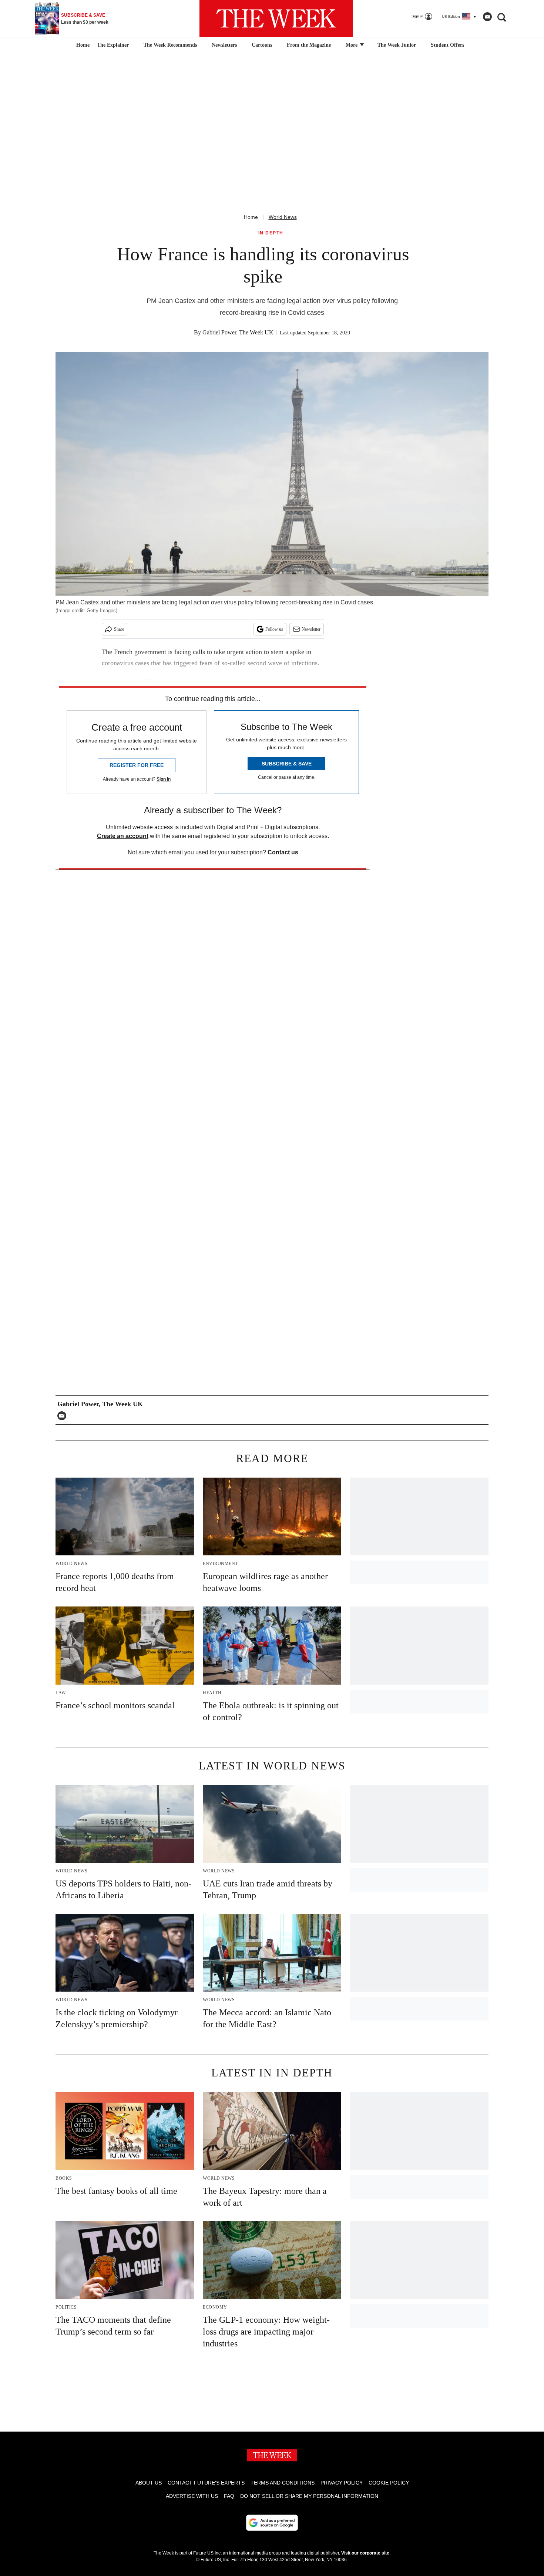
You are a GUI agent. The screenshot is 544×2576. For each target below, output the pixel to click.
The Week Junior (397, 45)
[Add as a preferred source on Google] (272, 2523)
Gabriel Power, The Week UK (238, 332)
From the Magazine (309, 45)
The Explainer (113, 45)
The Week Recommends (170, 45)
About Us (149, 2483)
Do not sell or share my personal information (309, 2496)
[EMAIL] (64, 1416)
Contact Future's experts (206, 2483)
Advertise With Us (192, 2496)
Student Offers (447, 45)
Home (251, 217)
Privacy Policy (342, 2483)
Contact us (283, 852)
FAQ (229, 2496)
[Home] (82, 45)
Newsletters (224, 45)
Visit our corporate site (365, 2553)
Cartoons (262, 45)
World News (283, 217)
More (352, 45)
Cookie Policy (389, 2483)
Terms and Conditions (283, 2483)
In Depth (271, 233)
